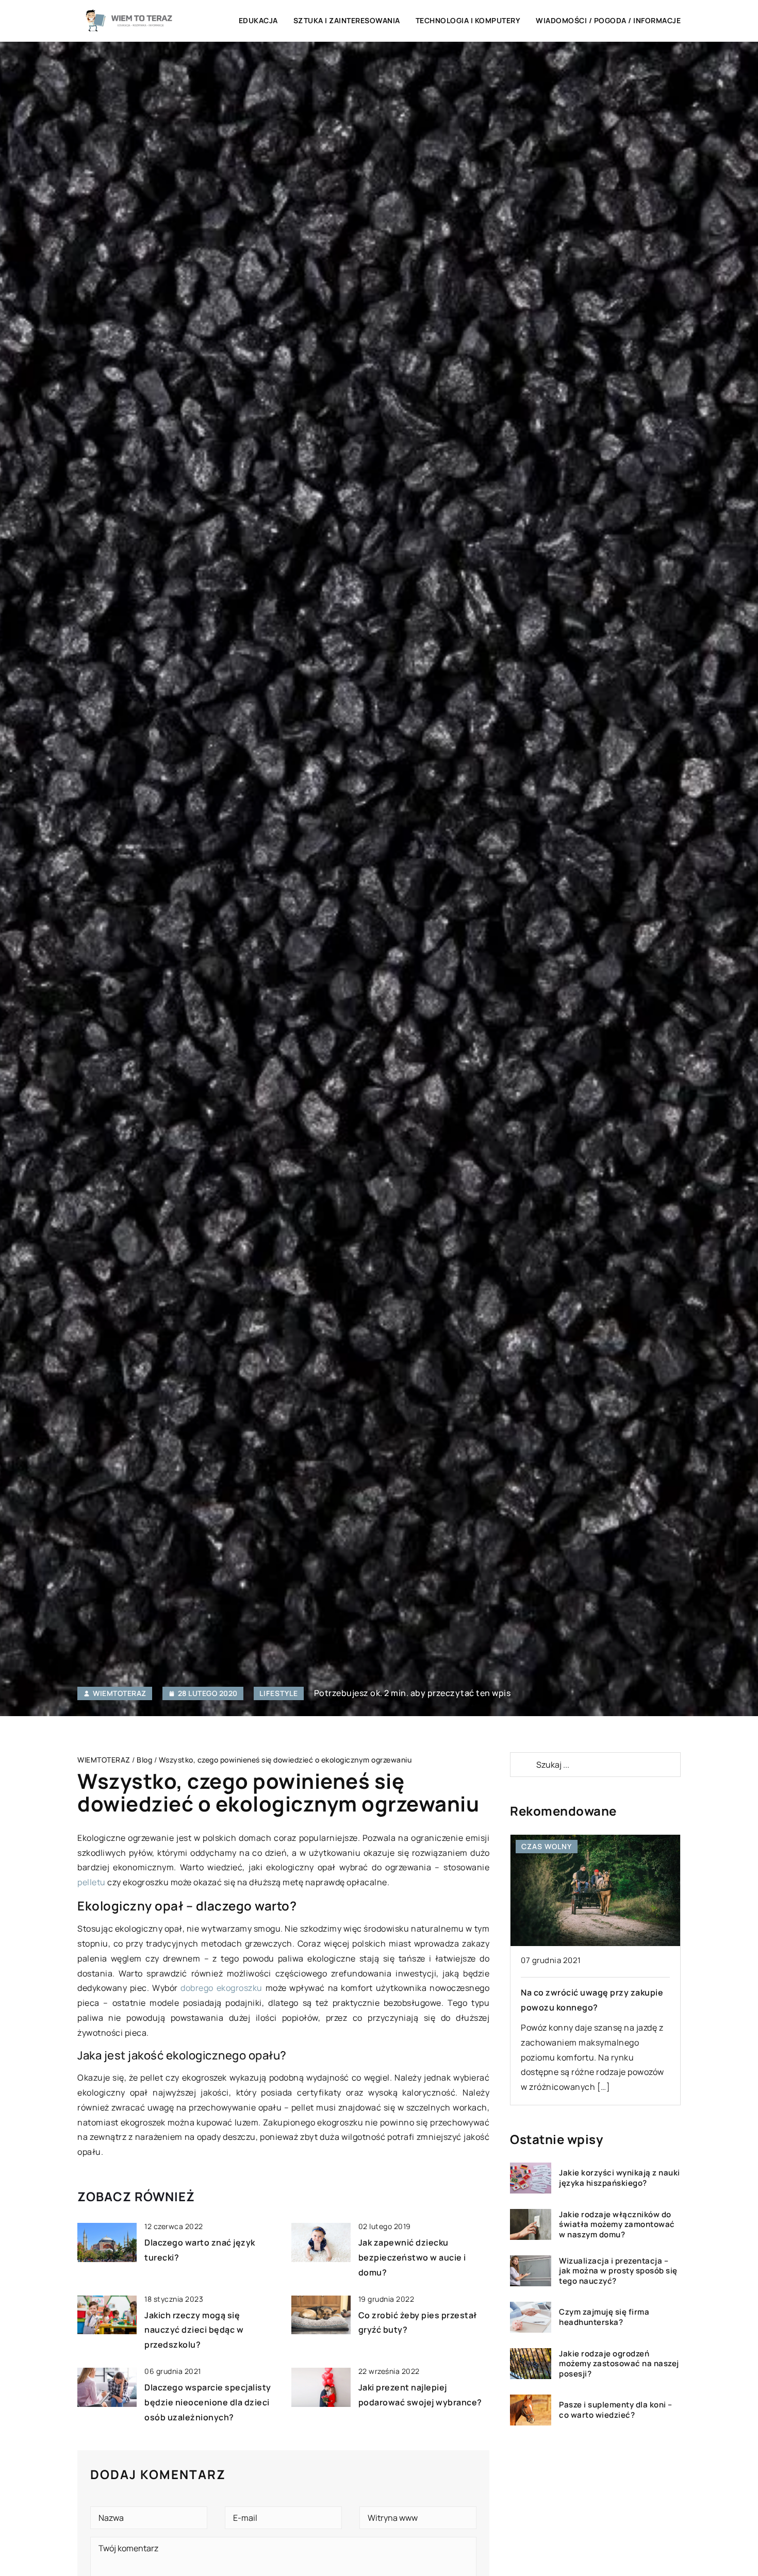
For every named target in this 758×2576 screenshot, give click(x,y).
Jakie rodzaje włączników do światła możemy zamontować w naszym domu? (617, 2225)
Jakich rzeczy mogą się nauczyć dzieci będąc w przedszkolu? (194, 2330)
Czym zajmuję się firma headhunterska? (604, 2317)
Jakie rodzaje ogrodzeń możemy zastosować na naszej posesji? (619, 2364)
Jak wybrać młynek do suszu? (583, 1992)
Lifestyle (279, 1693)
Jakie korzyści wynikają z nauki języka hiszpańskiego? (620, 2178)
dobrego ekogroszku (221, 1988)
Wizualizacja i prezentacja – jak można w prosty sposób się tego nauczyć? (618, 2271)
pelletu (92, 1882)
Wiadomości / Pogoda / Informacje (608, 20)
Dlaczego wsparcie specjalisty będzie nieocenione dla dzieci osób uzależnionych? (208, 2402)
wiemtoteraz (120, 1693)
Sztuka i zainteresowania (347, 20)
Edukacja (258, 20)
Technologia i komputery (468, 20)
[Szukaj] (522, 1765)
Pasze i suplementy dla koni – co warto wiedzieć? (616, 2410)
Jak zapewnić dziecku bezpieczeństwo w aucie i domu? (412, 2257)
